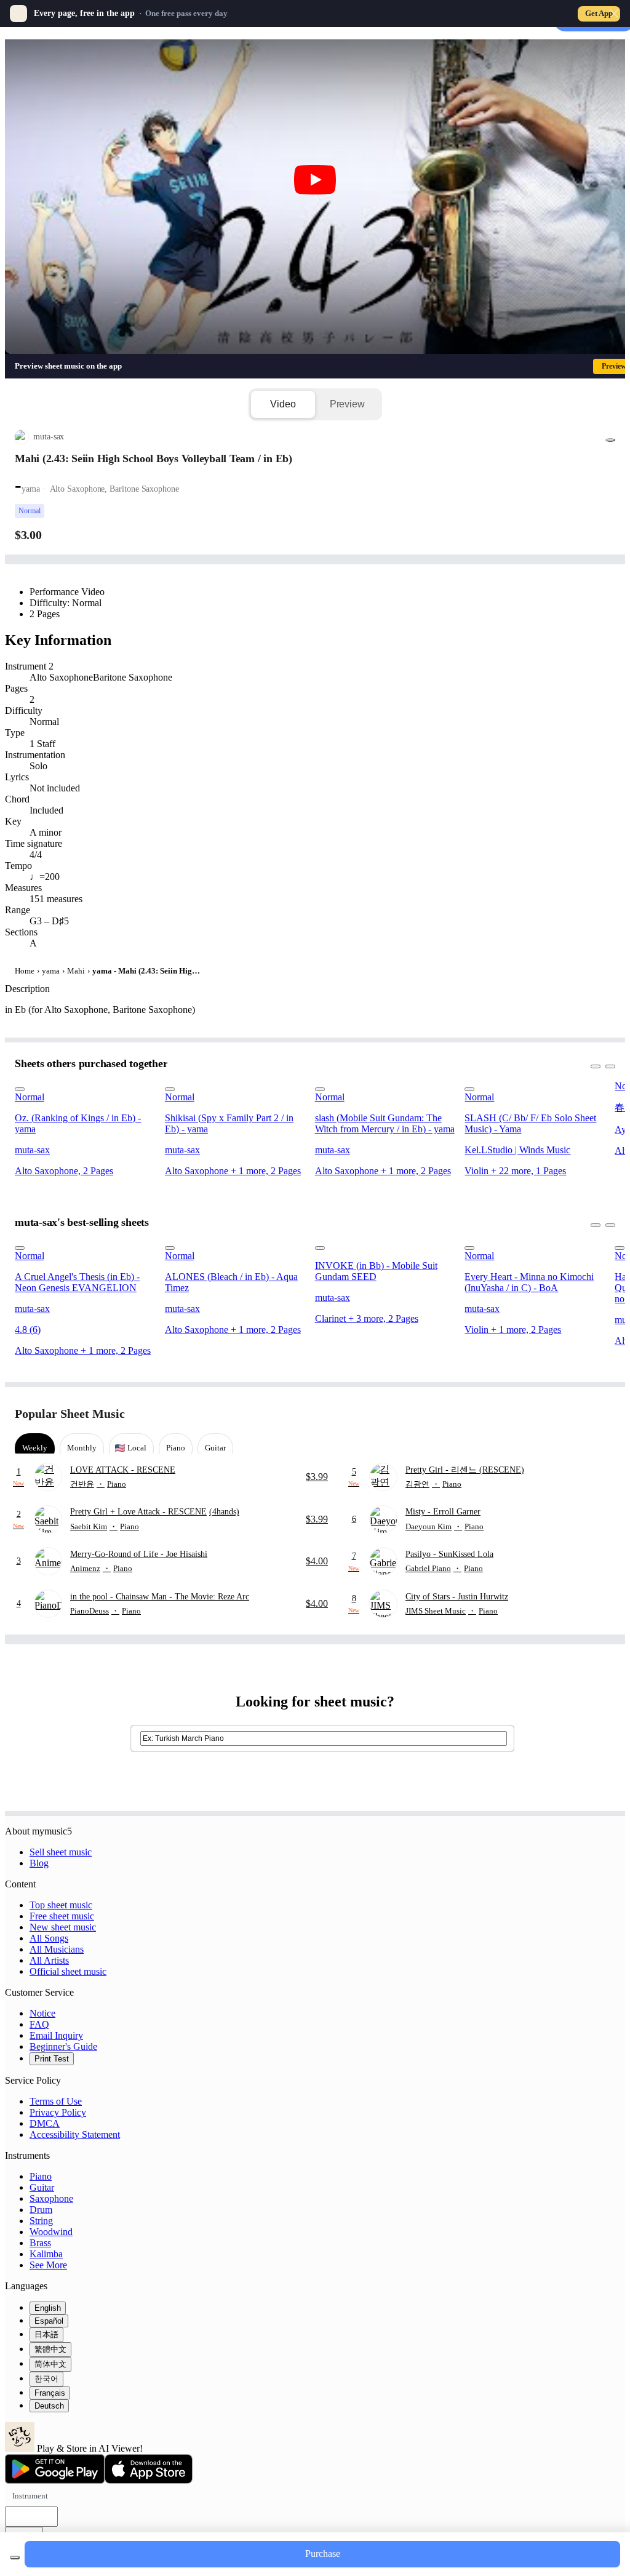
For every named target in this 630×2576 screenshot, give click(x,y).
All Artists (49, 1960)
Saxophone (51, 2198)
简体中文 (50, 2364)
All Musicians (57, 1949)
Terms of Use (56, 2101)
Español (49, 2321)
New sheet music (63, 1927)
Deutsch (49, 2406)
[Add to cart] (15, 2558)
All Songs (49, 1938)
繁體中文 (50, 2349)
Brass (40, 2243)
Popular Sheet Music (70, 1414)
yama (51, 971)
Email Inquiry (56, 2035)
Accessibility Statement (75, 2134)
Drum (41, 2210)
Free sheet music (62, 1916)
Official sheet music (68, 1971)
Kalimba (46, 2254)
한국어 (46, 2379)
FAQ (39, 2024)
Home (25, 971)
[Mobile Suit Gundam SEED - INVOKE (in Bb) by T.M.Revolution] (386, 1245)
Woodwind (51, 2232)
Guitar (42, 2187)
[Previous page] (583, 1414)
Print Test (52, 2059)
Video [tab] (283, 404)
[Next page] (604, 1414)
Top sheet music (61, 1905)
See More (48, 2265)
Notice (42, 2013)
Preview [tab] (347, 404)
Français (50, 2393)
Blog (39, 1863)
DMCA (45, 2123)
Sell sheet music (61, 1852)
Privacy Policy (58, 2112)
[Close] (614, 14)
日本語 (46, 2334)
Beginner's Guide (63, 2046)
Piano (41, 2176)
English (48, 2308)
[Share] (610, 440)
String (41, 2221)
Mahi (76, 971)
